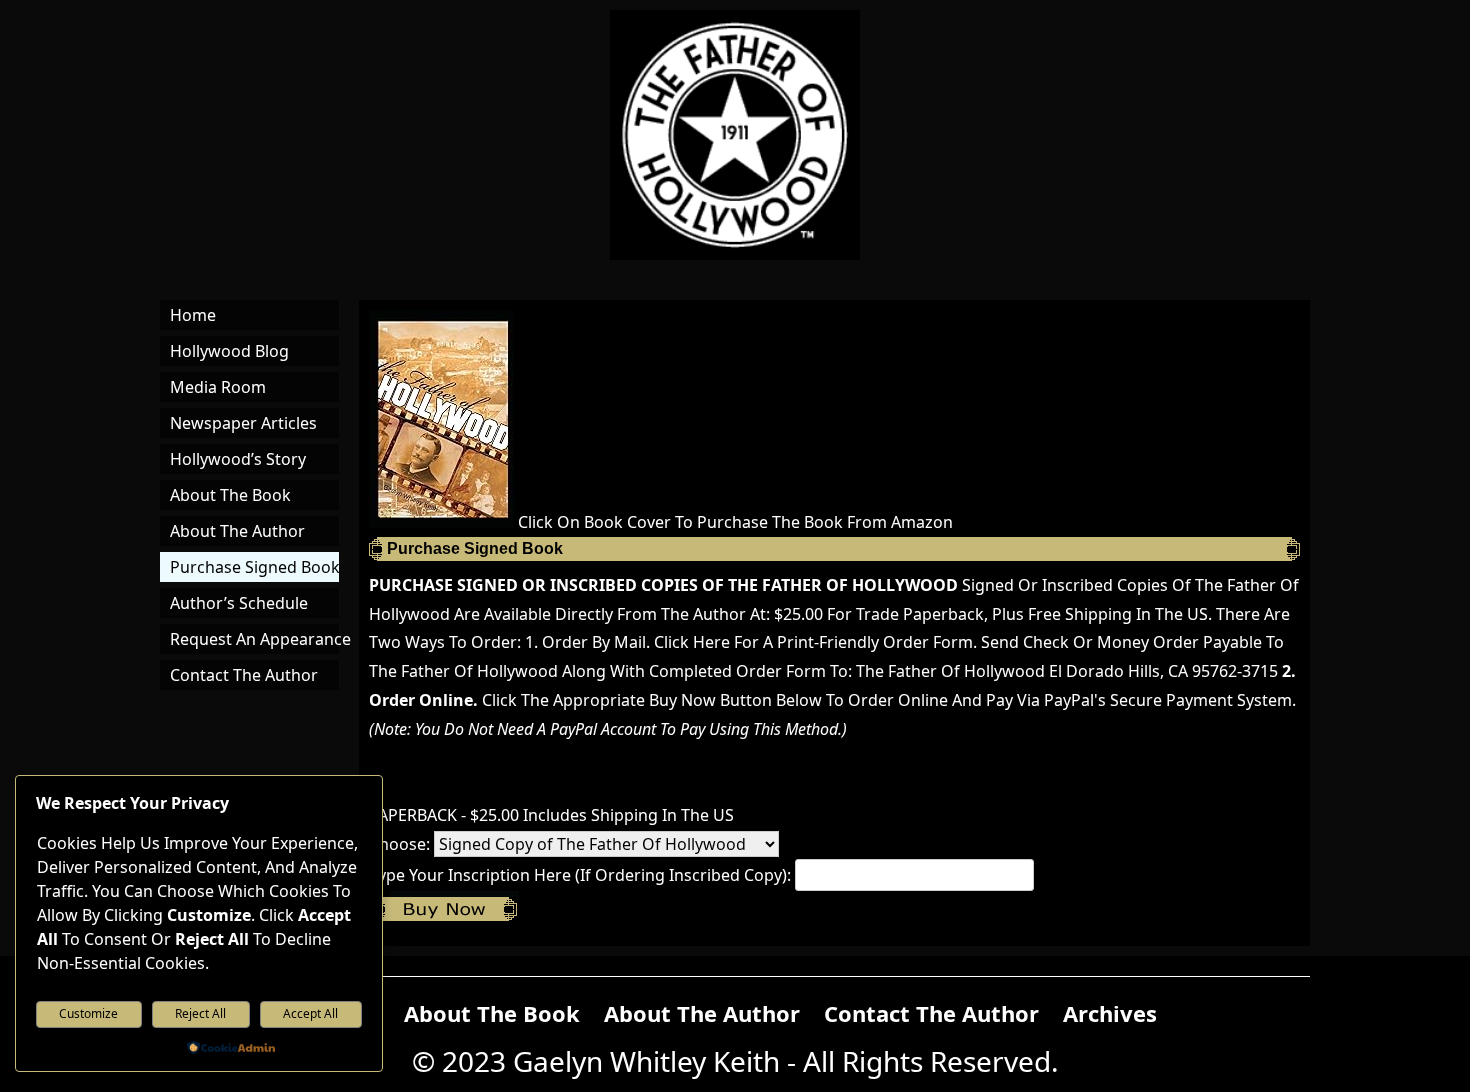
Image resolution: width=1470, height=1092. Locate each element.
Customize (88, 1013)
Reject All (200, 1013)
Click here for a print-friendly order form (813, 642)
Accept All (310, 1013)
